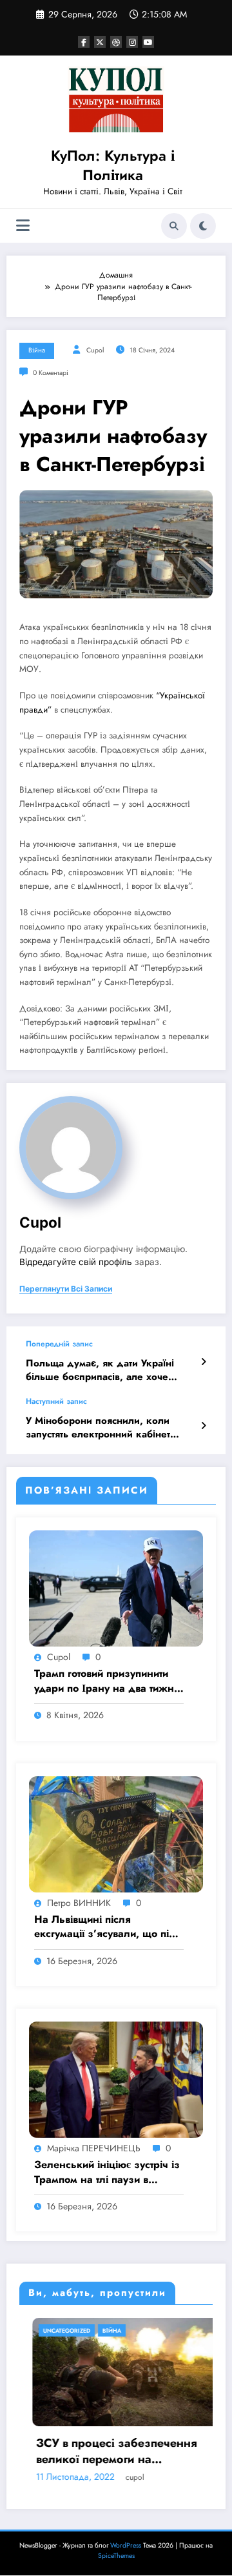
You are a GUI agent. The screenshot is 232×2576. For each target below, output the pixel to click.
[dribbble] (116, 42)
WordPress (126, 2545)
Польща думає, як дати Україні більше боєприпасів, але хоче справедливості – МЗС (100, 1371)
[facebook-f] (84, 42)
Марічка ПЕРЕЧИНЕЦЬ (94, 2148)
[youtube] (148, 42)
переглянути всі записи (66, 1289)
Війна (37, 350)
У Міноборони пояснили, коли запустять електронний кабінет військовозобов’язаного (98, 1428)
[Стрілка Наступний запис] (203, 1426)
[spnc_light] (203, 226)
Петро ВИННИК (79, 1903)
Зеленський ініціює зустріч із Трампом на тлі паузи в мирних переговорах (107, 2172)
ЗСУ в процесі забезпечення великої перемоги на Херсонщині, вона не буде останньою (104, 2451)
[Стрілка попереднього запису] (203, 1362)
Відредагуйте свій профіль (76, 1262)
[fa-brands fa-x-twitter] (100, 42)
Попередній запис (59, 1344)
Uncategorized (54, 2330)
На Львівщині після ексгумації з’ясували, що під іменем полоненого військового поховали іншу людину (105, 1927)
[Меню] (23, 226)
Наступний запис (56, 1401)
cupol (95, 350)
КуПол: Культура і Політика (113, 165)
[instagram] (132, 42)
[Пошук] (174, 226)
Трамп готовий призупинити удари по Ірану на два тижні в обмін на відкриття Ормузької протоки (105, 1681)
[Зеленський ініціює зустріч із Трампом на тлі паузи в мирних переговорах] (116, 2079)
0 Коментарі (51, 373)
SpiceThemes (116, 2556)
